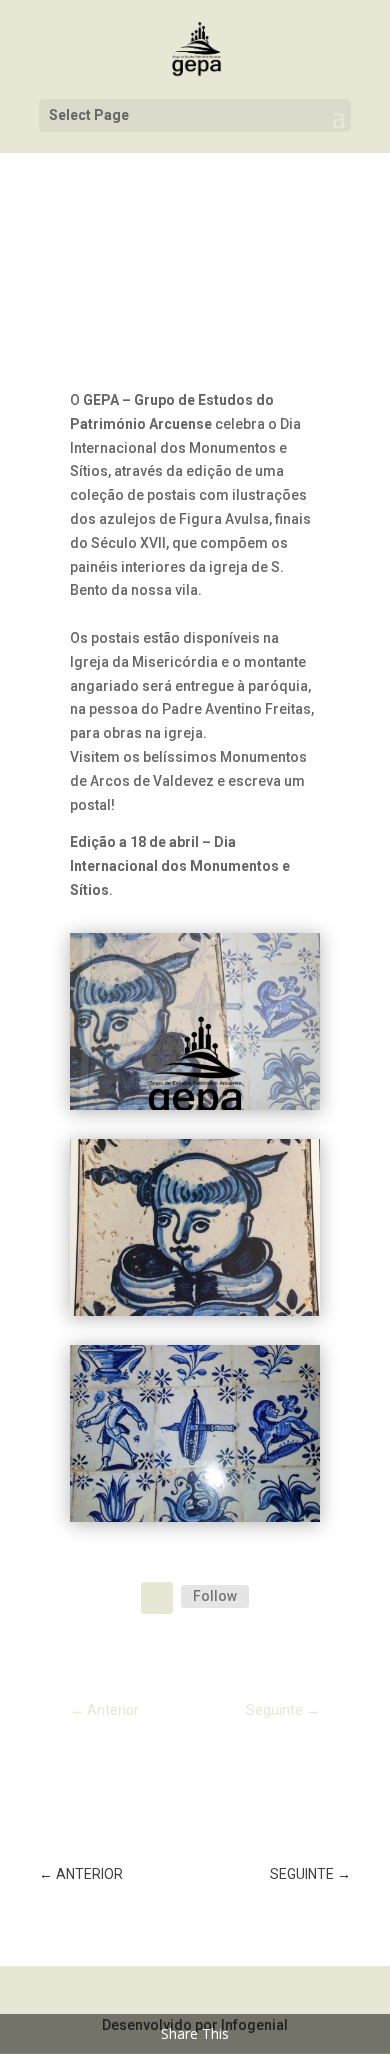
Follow (215, 1596)
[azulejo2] (195, 1517)
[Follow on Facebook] (157, 1598)
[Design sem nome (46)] (195, 1105)
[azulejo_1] (195, 1311)
